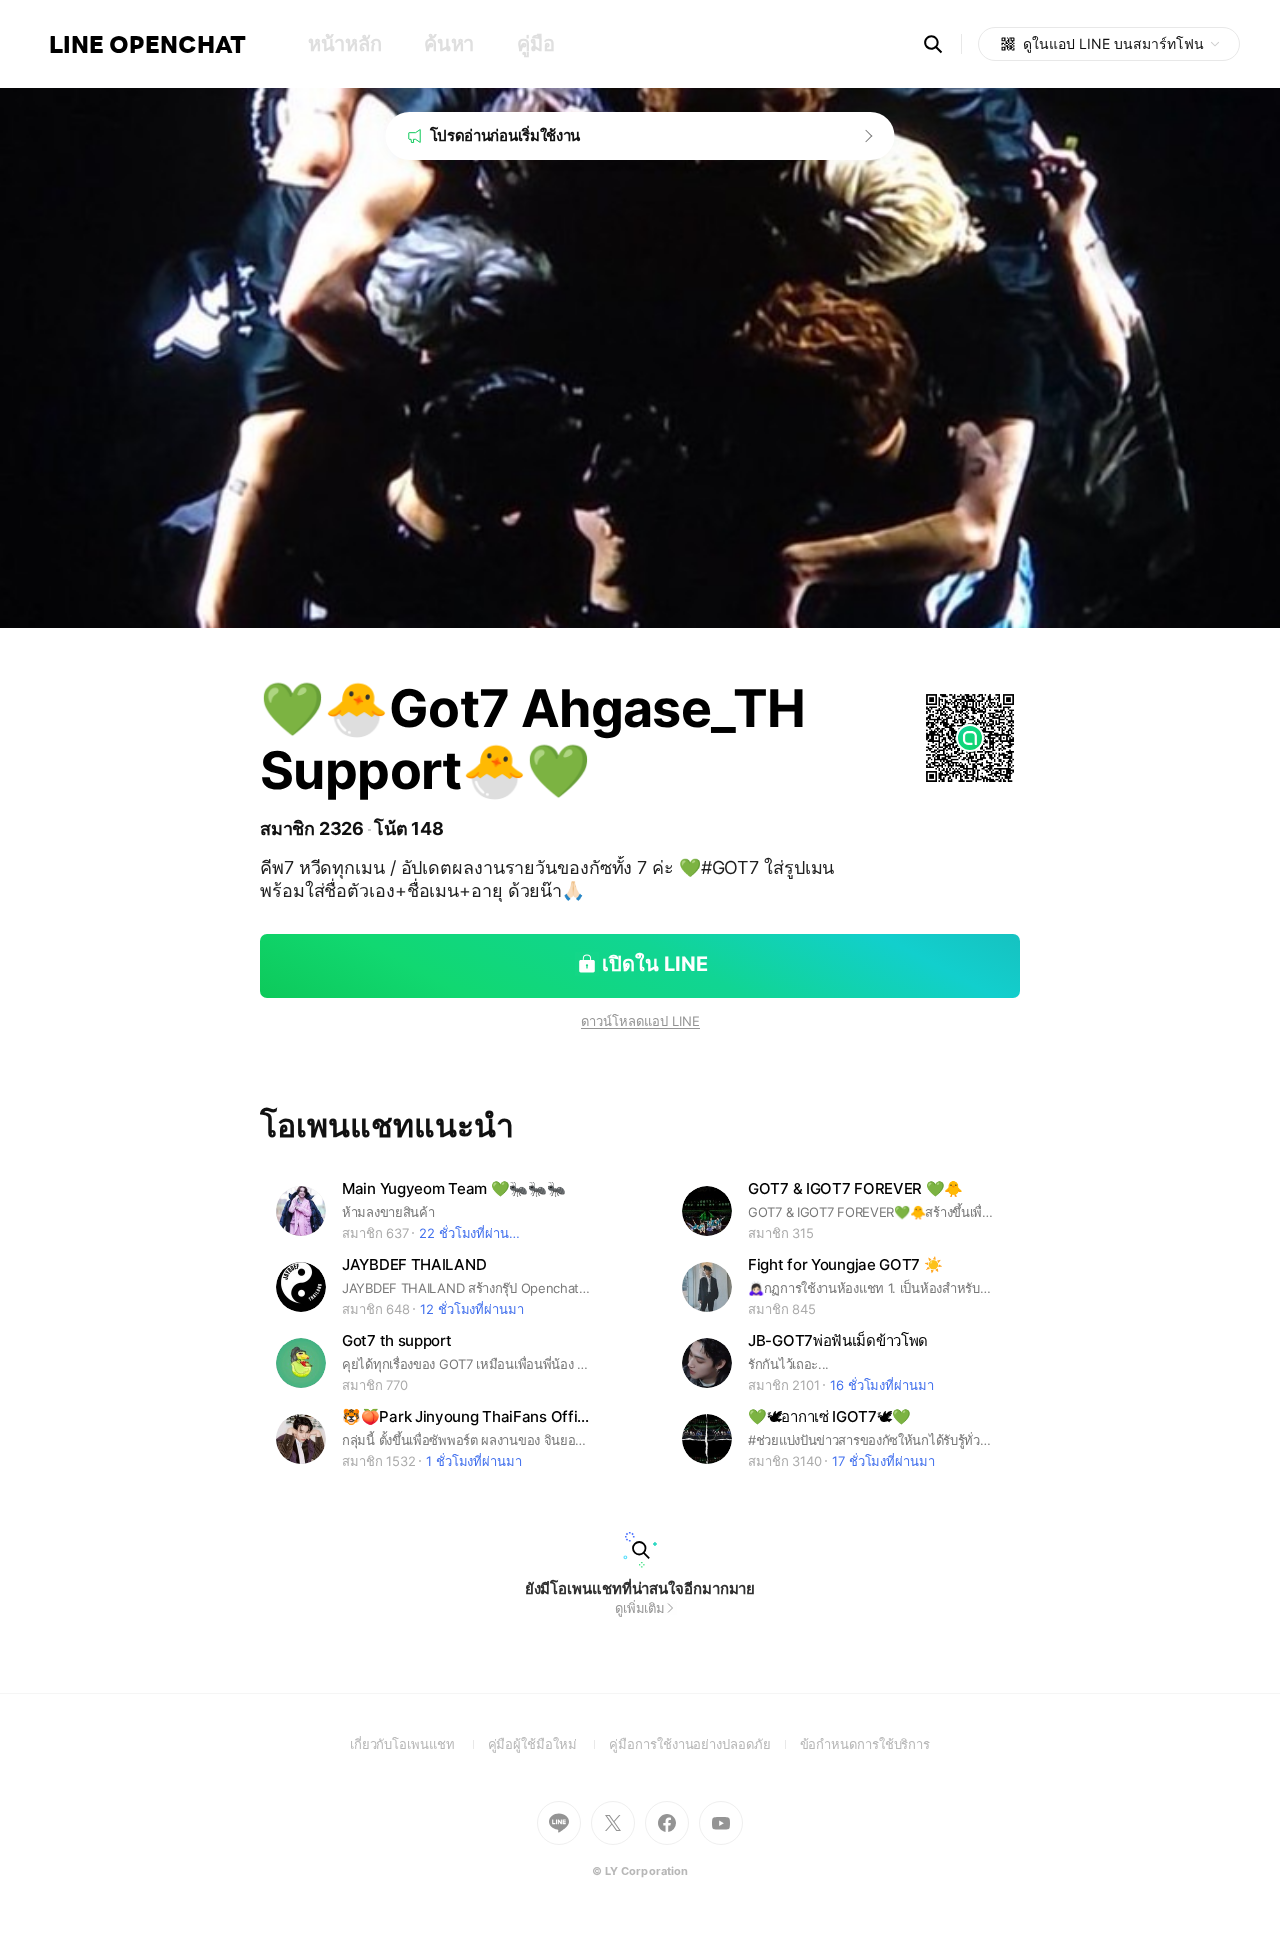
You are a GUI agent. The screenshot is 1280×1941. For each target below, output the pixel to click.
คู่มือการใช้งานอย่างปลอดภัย (704, 1744)
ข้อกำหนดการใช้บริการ (865, 1744)
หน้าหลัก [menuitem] (344, 44)
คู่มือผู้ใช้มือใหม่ (549, 1744)
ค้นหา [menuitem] (449, 44)
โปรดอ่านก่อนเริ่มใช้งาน (505, 135)
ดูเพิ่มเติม (640, 1608)
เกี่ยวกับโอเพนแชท (419, 1744)
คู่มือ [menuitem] (535, 44)
